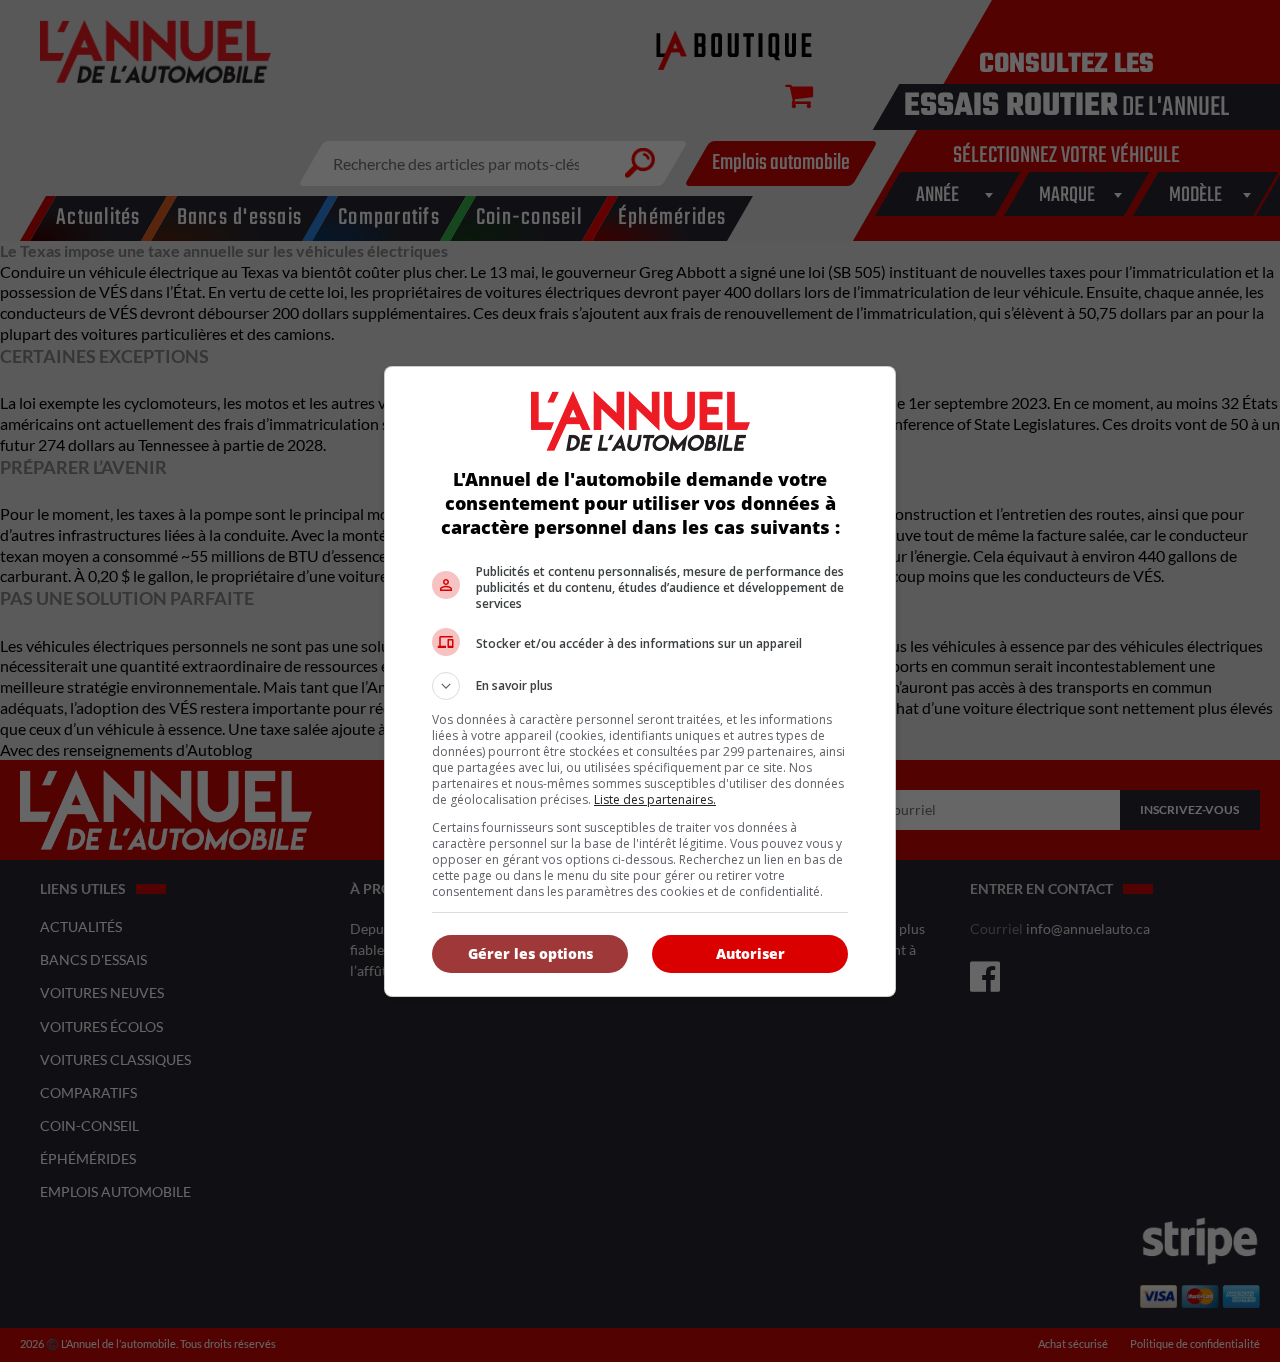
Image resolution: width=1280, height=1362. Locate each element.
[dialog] (640, 681)
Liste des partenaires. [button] (655, 799)
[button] (640, 686)
